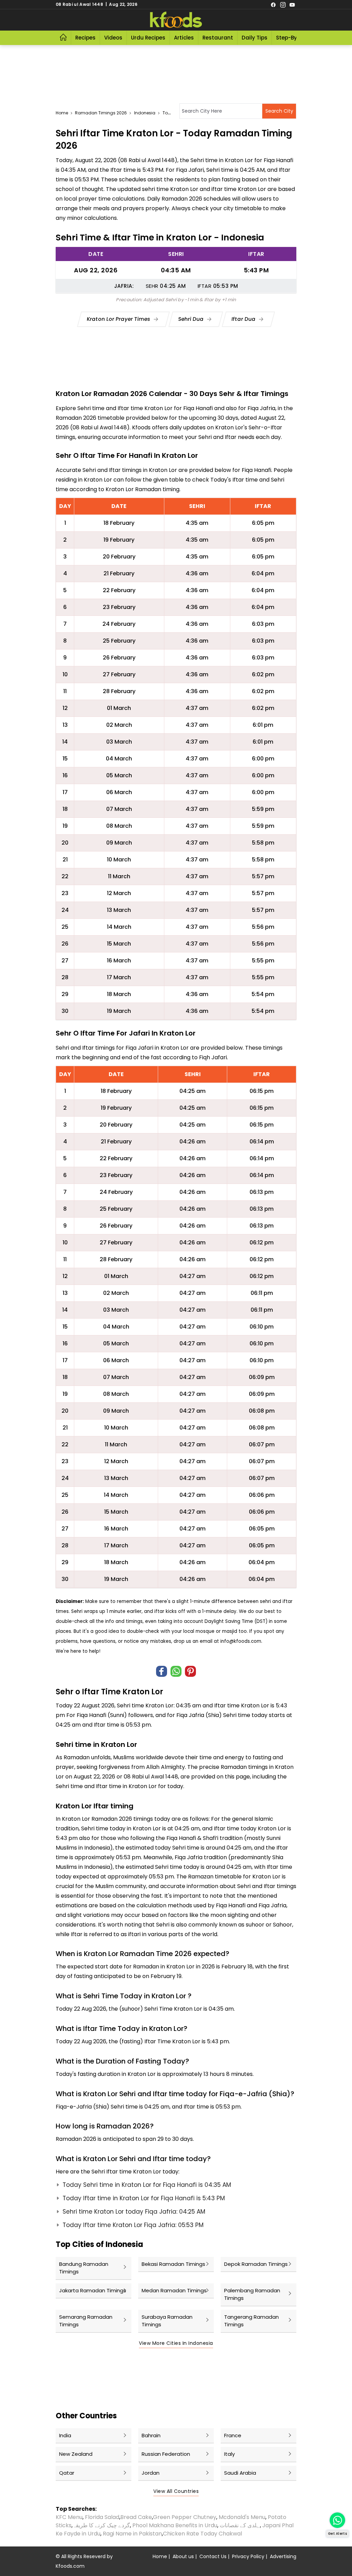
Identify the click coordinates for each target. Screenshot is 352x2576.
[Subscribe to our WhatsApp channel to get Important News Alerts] (337, 2520)
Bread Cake (136, 2517)
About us (183, 2556)
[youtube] (292, 4)
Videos (113, 38)
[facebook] (273, 4)
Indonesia (145, 113)
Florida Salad (102, 2517)
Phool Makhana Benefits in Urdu (175, 2525)
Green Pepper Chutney (185, 2517)
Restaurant (218, 38)
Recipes (85, 38)
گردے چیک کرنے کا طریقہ (101, 2525)
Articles (184, 38)
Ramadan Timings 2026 (101, 113)
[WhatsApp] (176, 1671)
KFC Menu (69, 2517)
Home (62, 113)
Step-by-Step (294, 38)
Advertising (283, 2556)
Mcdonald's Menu (242, 2517)
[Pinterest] (190, 1671)
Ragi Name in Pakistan (132, 2534)
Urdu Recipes (148, 38)
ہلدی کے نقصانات (240, 2525)
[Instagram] (283, 4)
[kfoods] (176, 20)
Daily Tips (255, 38)
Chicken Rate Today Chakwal (202, 2534)
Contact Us (213, 2556)
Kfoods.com (70, 2566)
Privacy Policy (248, 2556)
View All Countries (176, 2491)
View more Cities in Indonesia (176, 2343)
